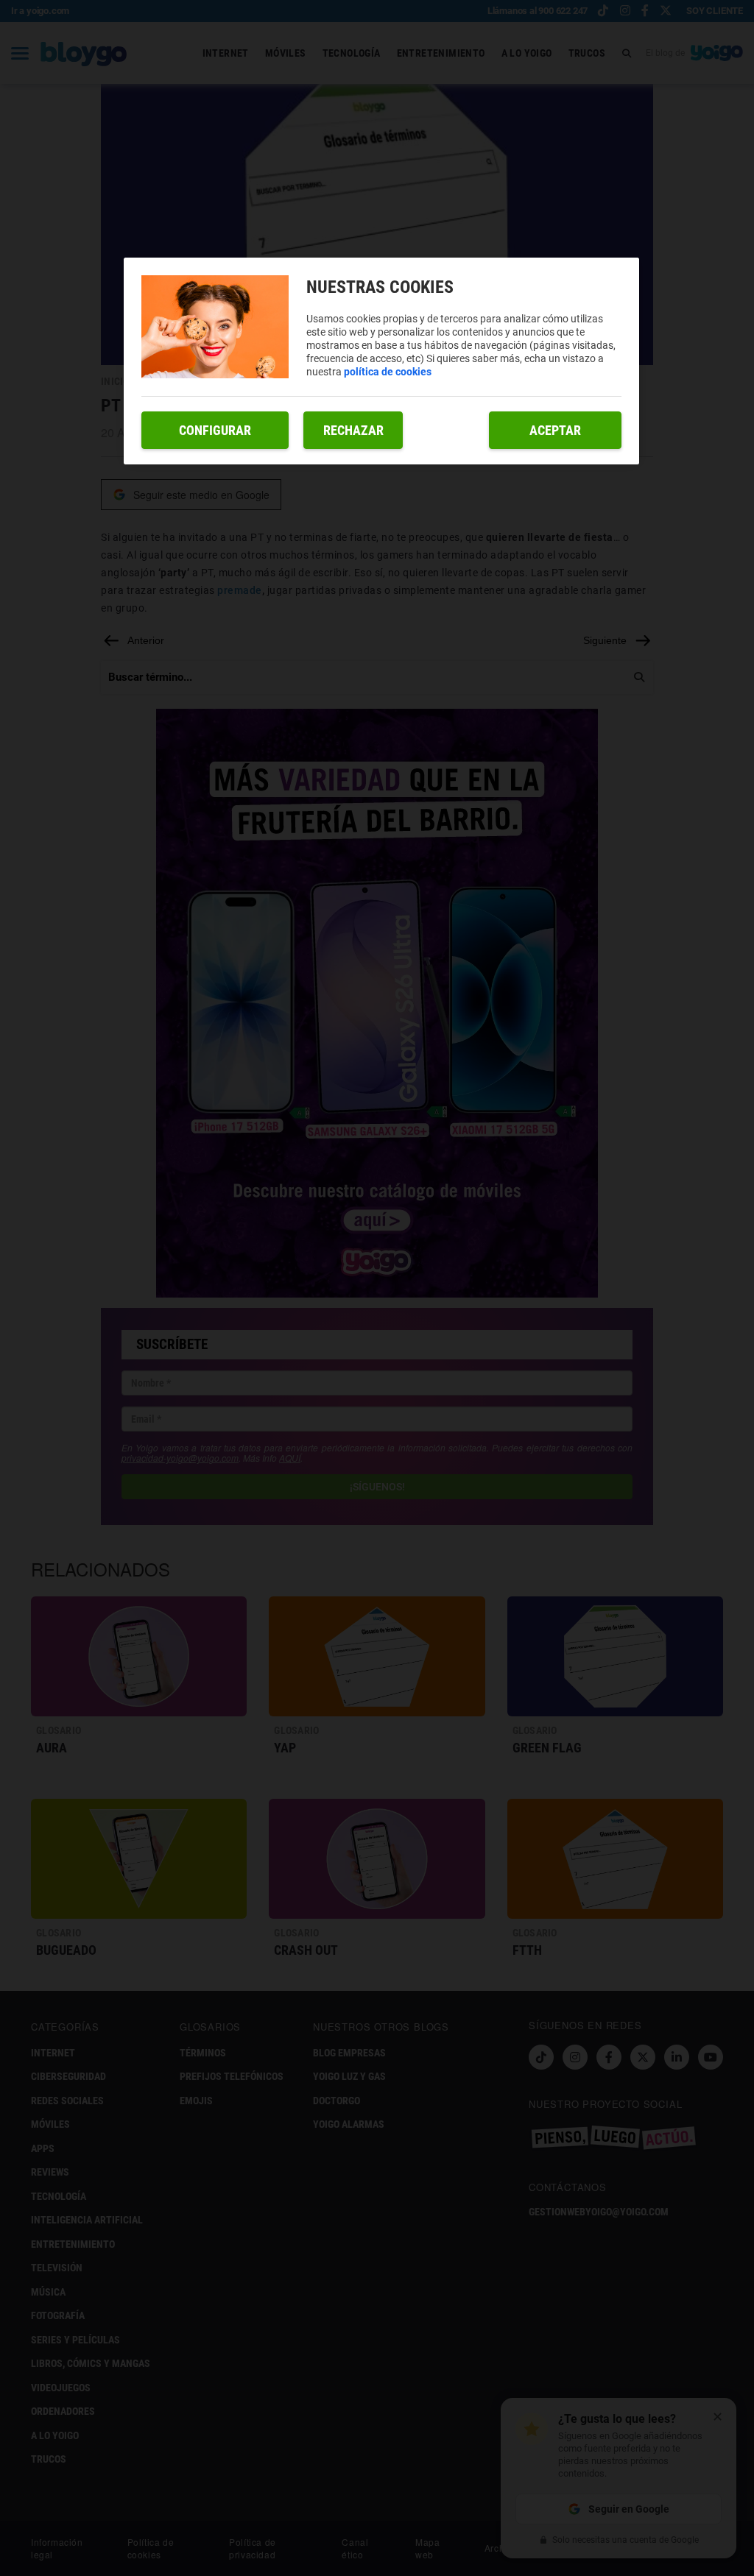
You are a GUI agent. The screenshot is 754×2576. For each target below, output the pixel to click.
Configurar (215, 430)
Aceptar (555, 430)
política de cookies (388, 372)
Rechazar (353, 430)
